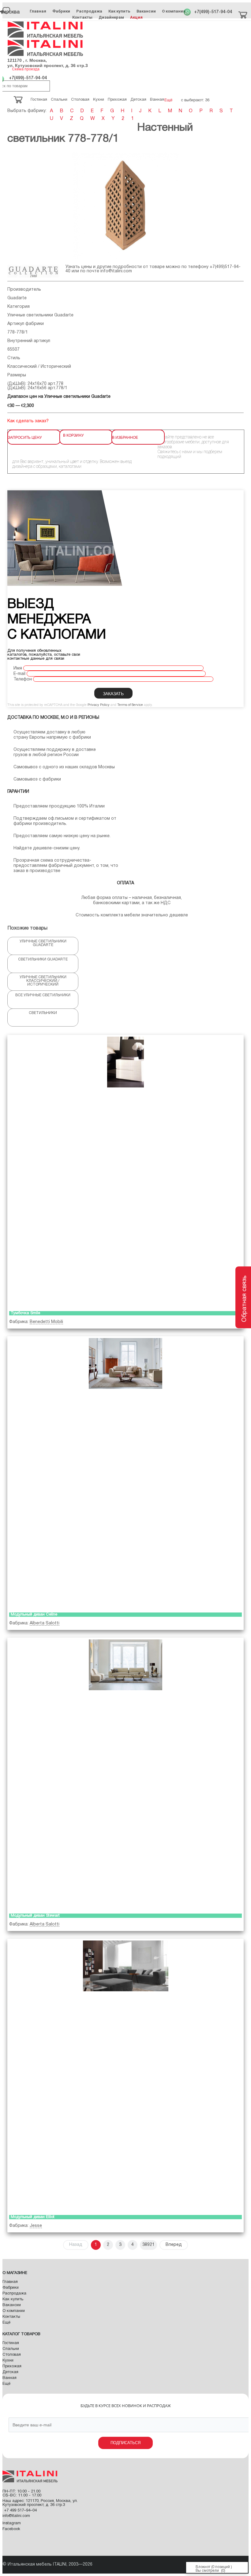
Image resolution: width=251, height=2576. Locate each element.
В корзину (73, 435)
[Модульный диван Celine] (125, 1473)
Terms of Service (130, 705)
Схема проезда (26, 69)
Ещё (6, 2323)
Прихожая (12, 2366)
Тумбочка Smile (25, 1313)
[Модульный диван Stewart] (125, 1774)
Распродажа (89, 11)
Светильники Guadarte (43, 959)
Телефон (23, 679)
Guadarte (17, 298)
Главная (38, 11)
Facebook (11, 2529)
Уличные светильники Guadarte (40, 315)
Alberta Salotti (45, 1623)
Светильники (43, 1013)
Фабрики (61, 11)
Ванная (9, 2378)
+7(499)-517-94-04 (213, 12)
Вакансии (146, 11)
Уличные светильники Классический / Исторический (43, 981)
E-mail (19, 674)
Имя (18, 668)
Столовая (12, 2355)
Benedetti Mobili (46, 1322)
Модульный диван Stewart (35, 1916)
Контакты (82, 17)
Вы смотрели (207, 2571)
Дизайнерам (111, 17)
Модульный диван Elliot (33, 2217)
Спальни (11, 2349)
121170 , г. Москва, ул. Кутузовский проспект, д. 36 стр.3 (48, 63)
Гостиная (11, 2343)
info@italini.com (116, 271)
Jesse (36, 2226)
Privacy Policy (99, 705)
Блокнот (203, 2567)
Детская (10, 2372)
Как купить (119, 11)
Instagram (12, 2523)
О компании (174, 11)
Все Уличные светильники (43, 995)
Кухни (8, 2361)
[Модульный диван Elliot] (125, 2075)
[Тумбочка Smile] (125, 1172)
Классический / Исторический (39, 367)
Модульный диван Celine (34, 1615)
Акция (136, 17)
